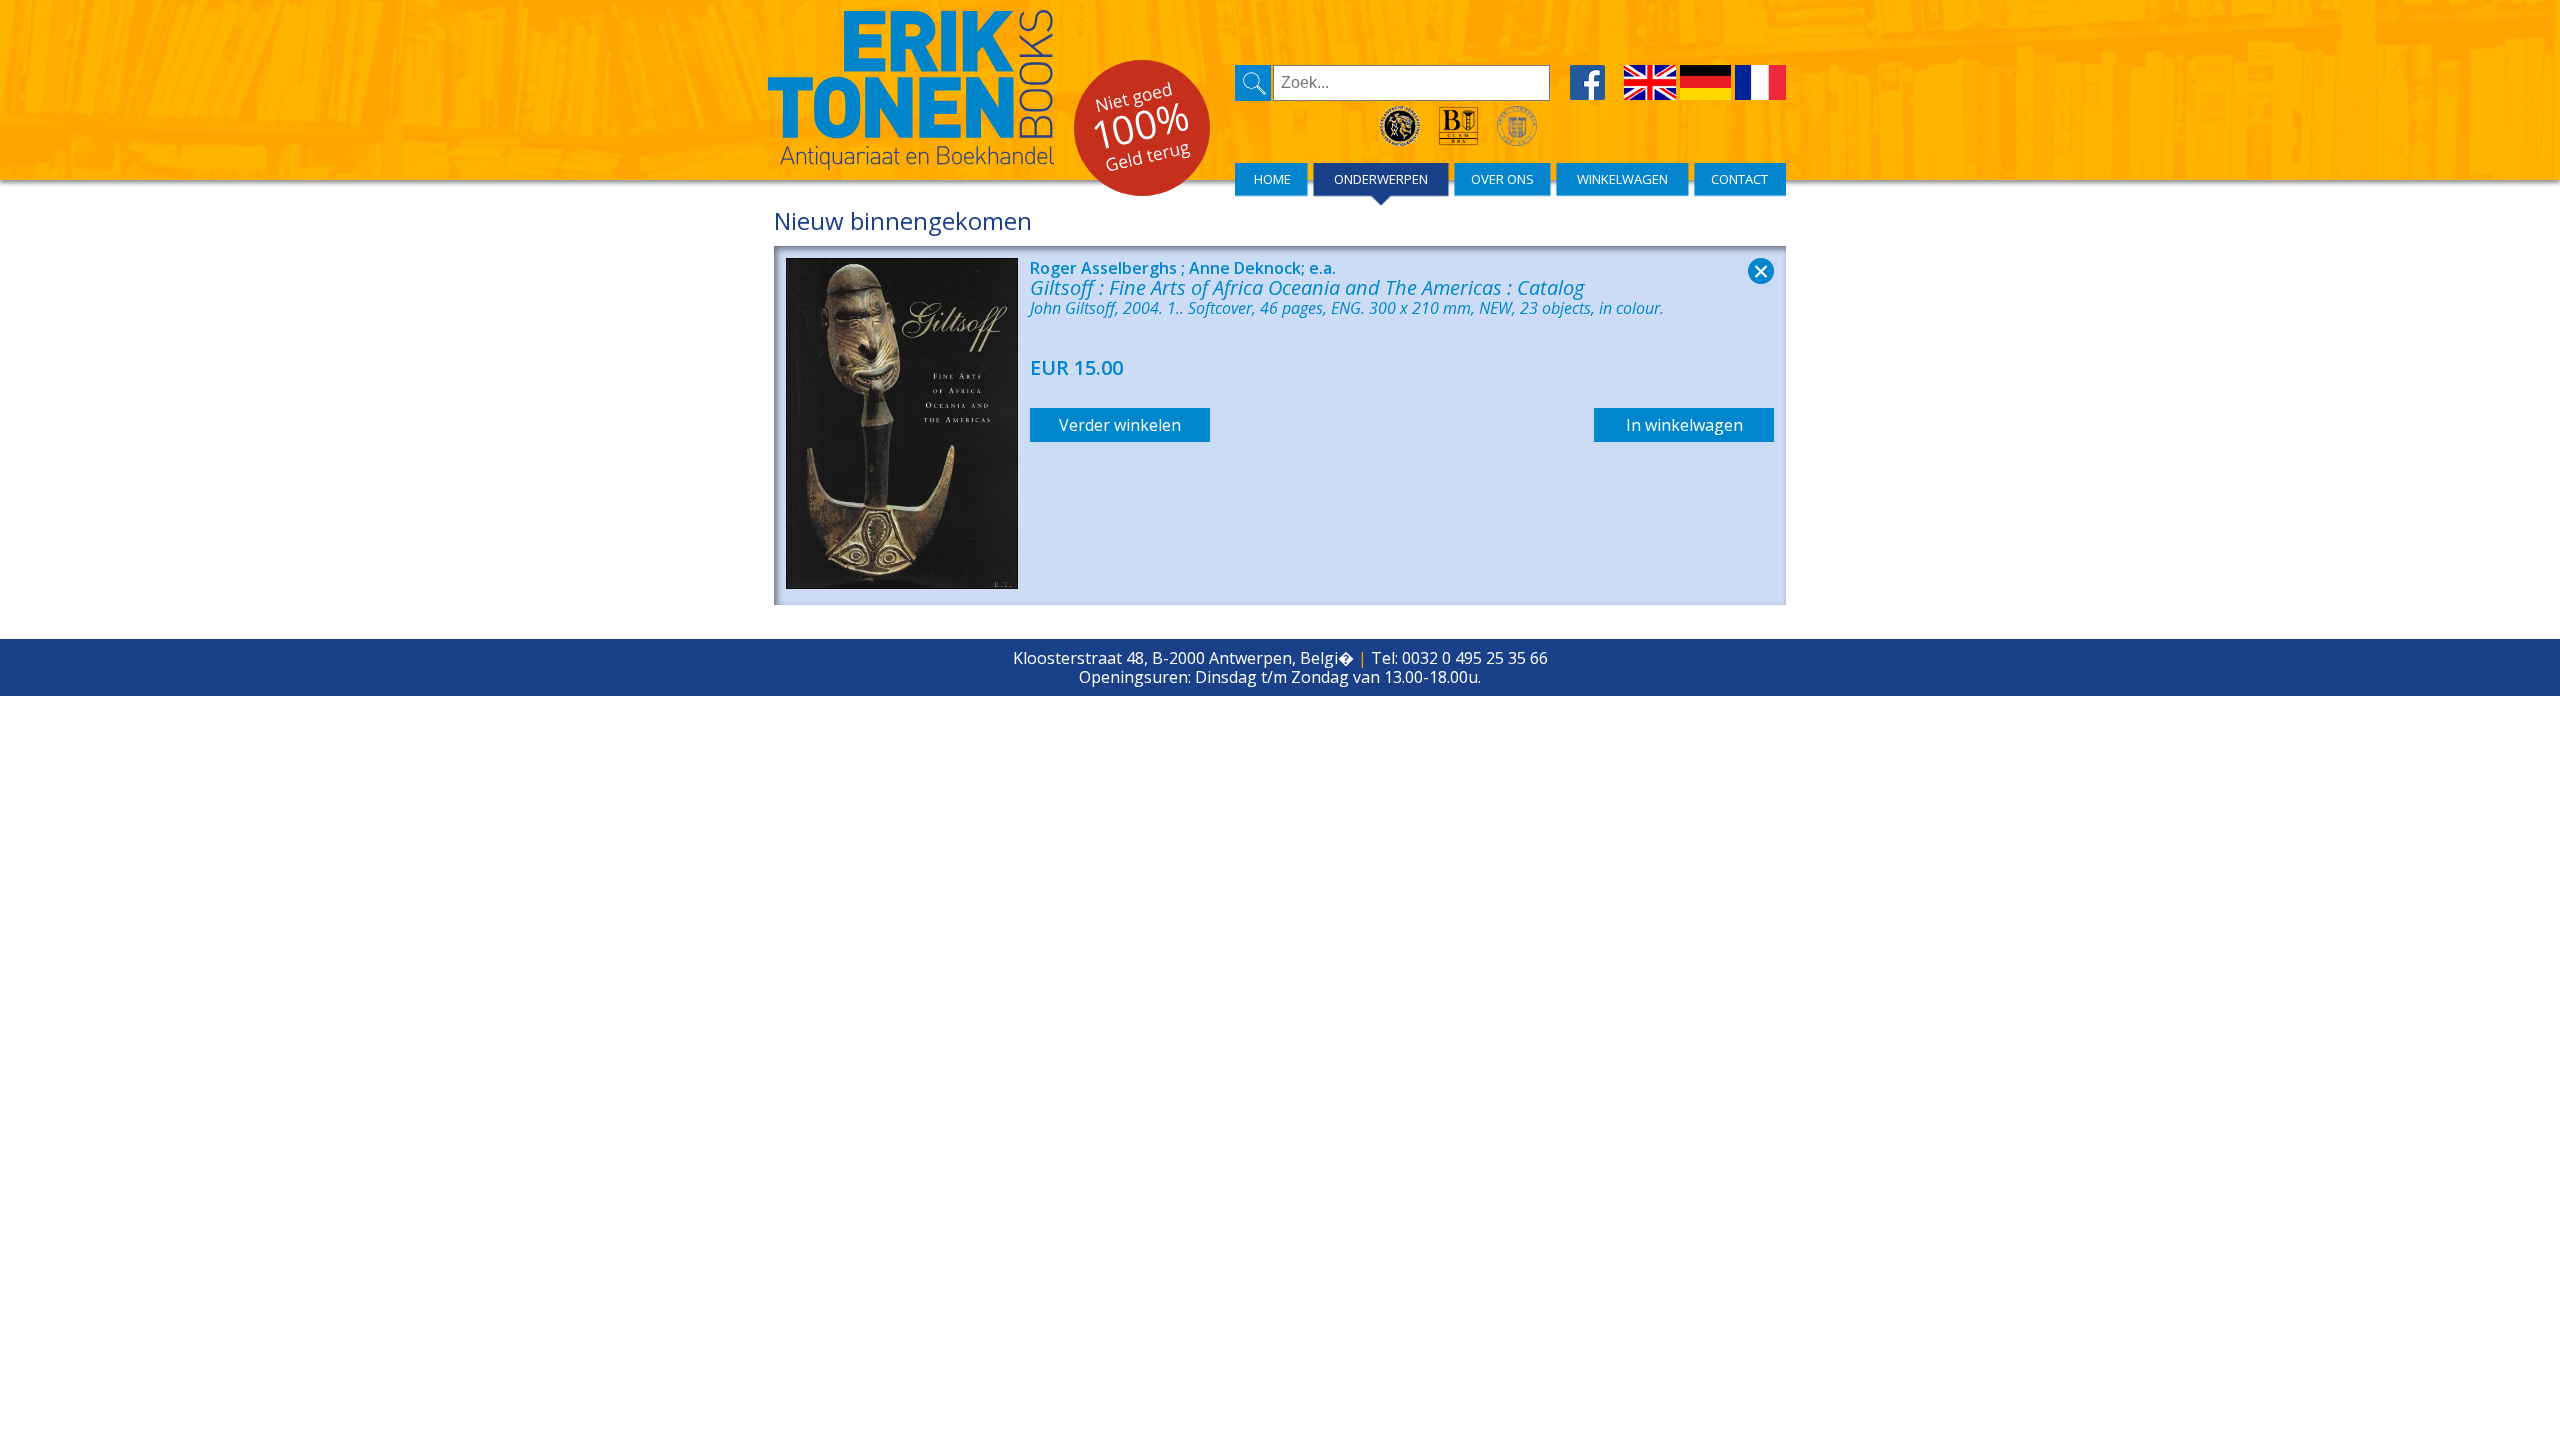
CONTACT (1739, 179)
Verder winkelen (1120, 425)
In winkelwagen (1684, 425)
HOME (1272, 179)
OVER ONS (1502, 179)
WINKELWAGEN (1622, 179)
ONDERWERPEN (1381, 179)
